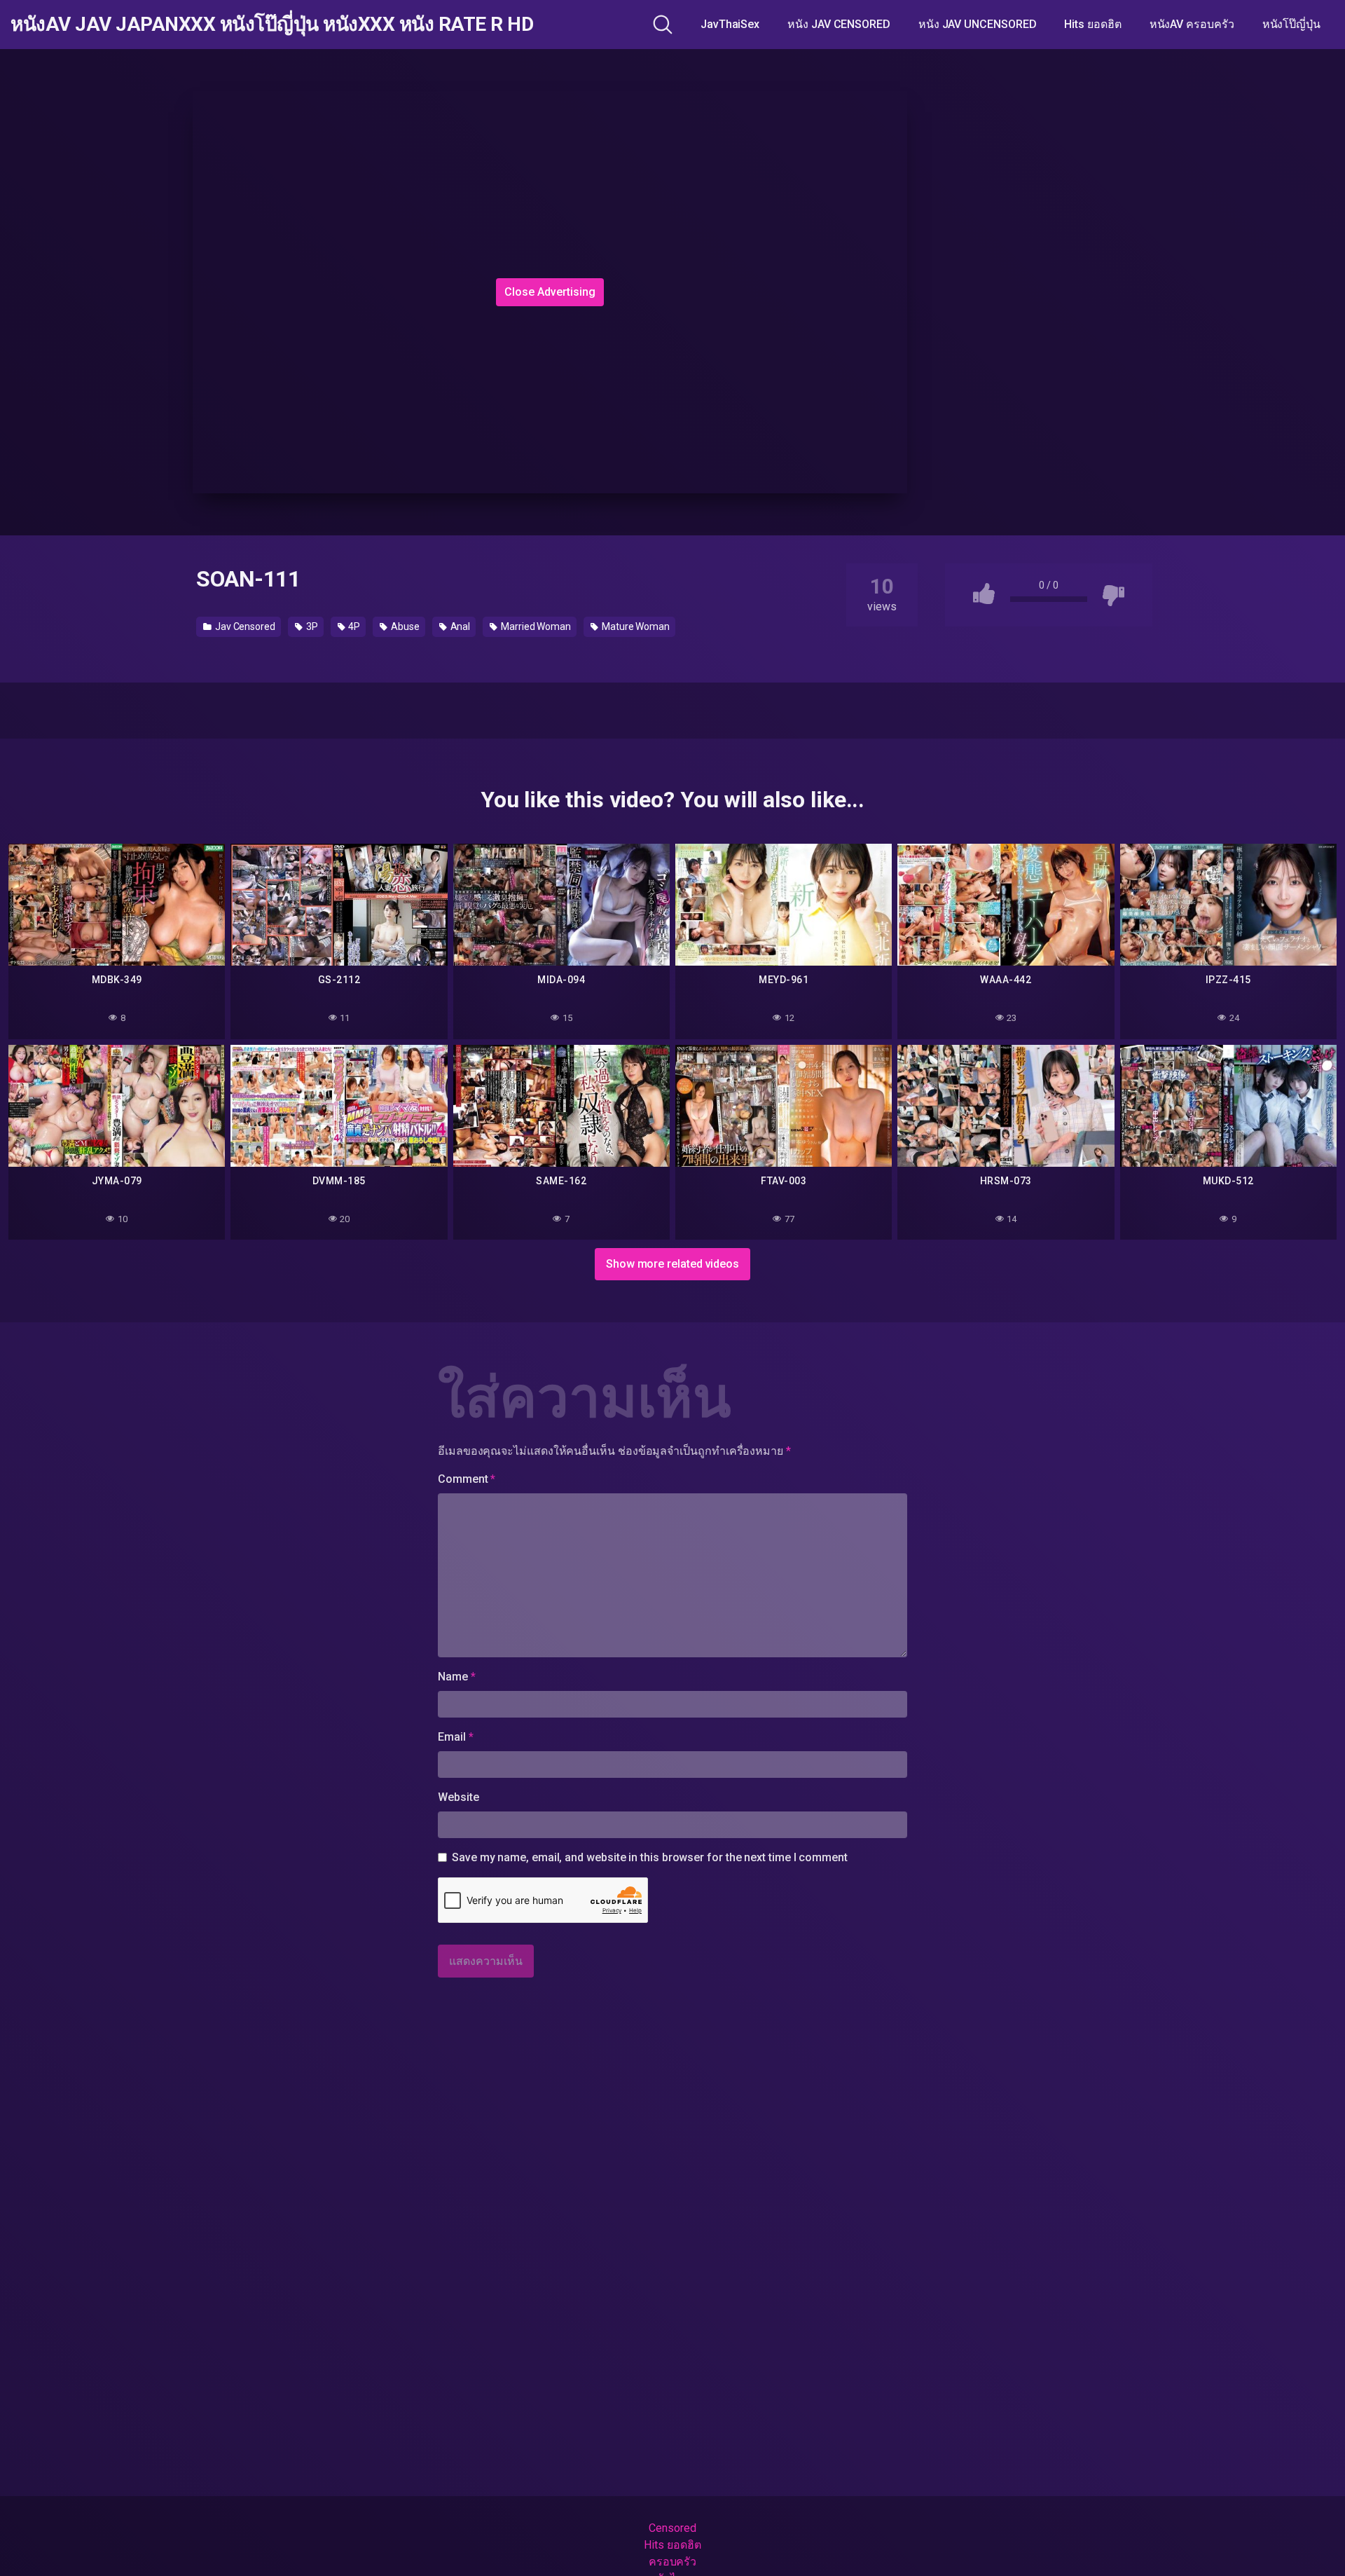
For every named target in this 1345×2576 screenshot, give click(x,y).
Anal (460, 626)
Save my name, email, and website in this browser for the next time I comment (650, 1857)
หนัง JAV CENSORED (839, 24)
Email (455, 1737)
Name (457, 1677)
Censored (672, 2528)
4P (354, 626)
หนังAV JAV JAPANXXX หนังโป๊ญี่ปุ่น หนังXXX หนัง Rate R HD (272, 25)
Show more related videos (672, 1264)
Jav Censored (244, 626)
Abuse (404, 626)
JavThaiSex (730, 24)
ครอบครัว (672, 2562)
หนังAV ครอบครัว (1192, 24)
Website (458, 1797)
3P (311, 626)
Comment (467, 1479)
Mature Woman (635, 626)
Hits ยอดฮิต (1092, 24)
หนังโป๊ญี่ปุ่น (1291, 24)
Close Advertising (550, 292)
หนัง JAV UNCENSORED (978, 24)
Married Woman (535, 626)
